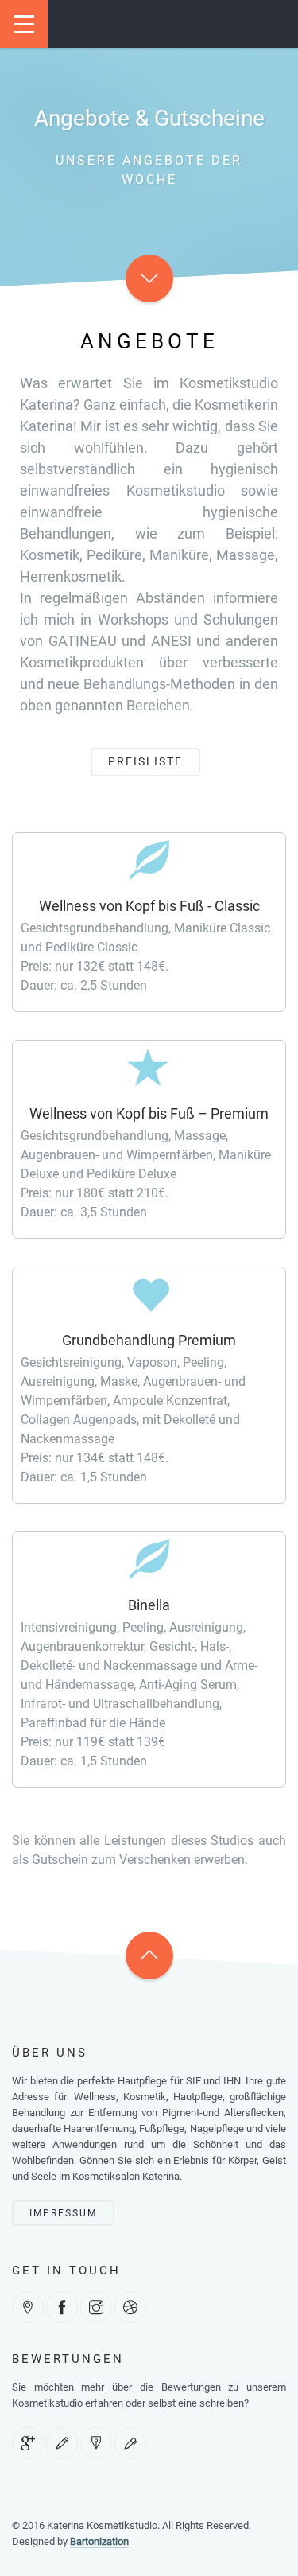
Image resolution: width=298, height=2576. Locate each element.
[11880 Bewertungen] (62, 2443)
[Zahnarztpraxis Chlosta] (130, 2307)
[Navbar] (24, 24)
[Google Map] (28, 2307)
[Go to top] (149, 1955)
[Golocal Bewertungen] (130, 2443)
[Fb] (62, 2307)
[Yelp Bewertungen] (96, 2443)
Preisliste (145, 761)
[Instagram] (96, 2307)
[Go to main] (149, 278)
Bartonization (99, 2541)
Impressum (63, 2213)
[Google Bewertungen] (28, 2443)
